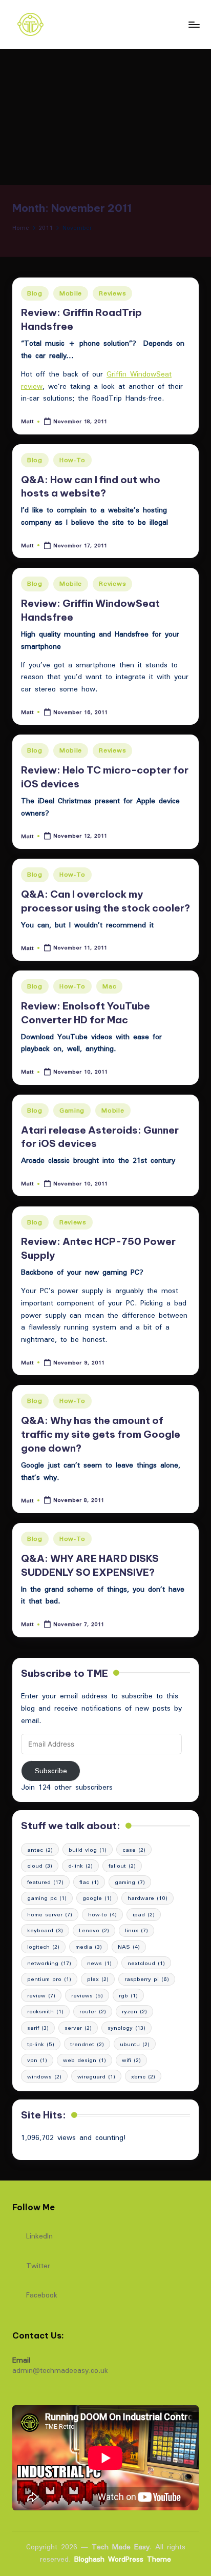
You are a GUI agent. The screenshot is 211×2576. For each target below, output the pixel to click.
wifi (131, 2060)
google (97, 1898)
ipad (144, 1914)
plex (98, 1979)
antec (40, 1850)
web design (85, 2060)
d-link (80, 1866)
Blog (35, 293)
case (134, 1850)
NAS (129, 1947)
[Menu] (194, 24)
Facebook (42, 2294)
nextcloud (146, 1963)
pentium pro (49, 1979)
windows (44, 2076)
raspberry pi (147, 1979)
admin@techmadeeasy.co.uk (60, 2370)
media (89, 1947)
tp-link (41, 2044)
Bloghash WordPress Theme (123, 2560)
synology (126, 2028)
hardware (147, 1898)
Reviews (112, 293)
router (93, 2011)
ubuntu (135, 2044)
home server (50, 1914)
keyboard (45, 1930)
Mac (109, 986)
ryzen (134, 2011)
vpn (37, 2060)
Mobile (71, 293)
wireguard (96, 2076)
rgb (128, 1995)
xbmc (143, 2076)
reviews (87, 1995)
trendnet (87, 2044)
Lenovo (94, 1930)
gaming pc (47, 1898)
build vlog (88, 1850)
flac (89, 1882)
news (99, 1963)
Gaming (72, 1110)
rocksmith (45, 2011)
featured (45, 1882)
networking (49, 1963)
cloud (40, 1866)
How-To (72, 460)
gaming (130, 1882)
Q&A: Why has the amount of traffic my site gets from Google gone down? (101, 1434)
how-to (102, 1914)
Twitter (38, 2265)
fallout (122, 1866)
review (41, 1995)
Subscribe (51, 1771)
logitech (43, 1947)
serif (38, 2028)
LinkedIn (39, 2235)
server (78, 2028)
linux (136, 1930)
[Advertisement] (105, 117)
